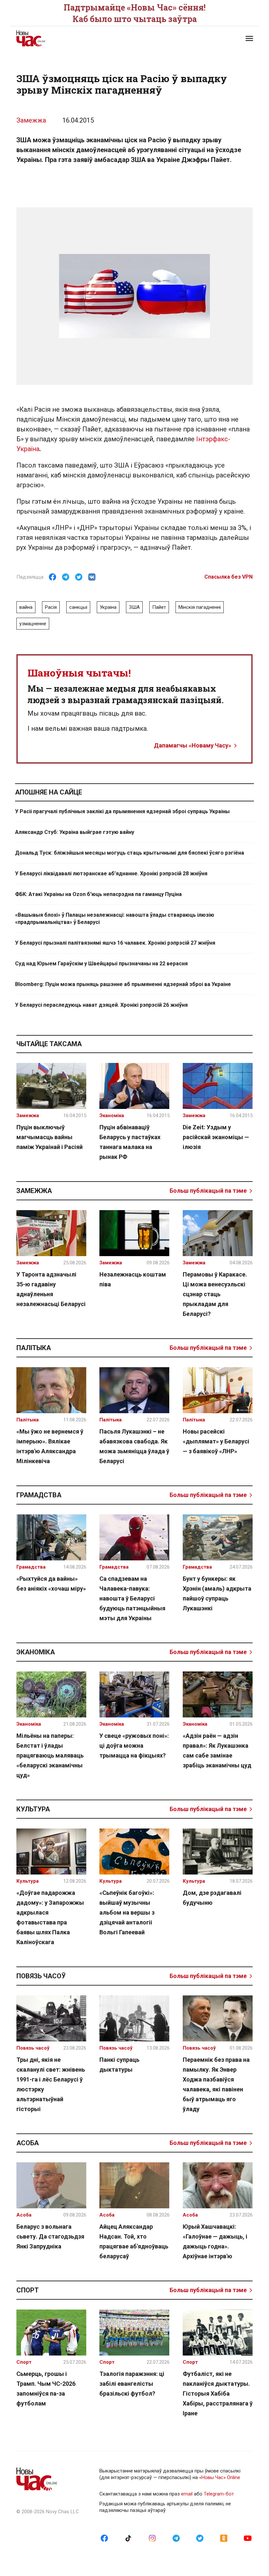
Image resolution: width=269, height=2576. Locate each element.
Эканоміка (36, 1652)
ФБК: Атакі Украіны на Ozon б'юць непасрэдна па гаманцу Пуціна (98, 894)
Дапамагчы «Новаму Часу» (193, 745)
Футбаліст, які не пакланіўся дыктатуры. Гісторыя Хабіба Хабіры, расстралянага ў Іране (218, 2393)
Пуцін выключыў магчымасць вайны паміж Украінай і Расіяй (50, 1137)
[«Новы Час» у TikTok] (128, 2538)
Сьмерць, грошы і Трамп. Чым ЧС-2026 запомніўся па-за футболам (46, 2389)
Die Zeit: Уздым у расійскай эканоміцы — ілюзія (216, 1137)
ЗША (134, 607)
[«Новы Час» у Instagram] (152, 2538)
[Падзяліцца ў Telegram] (66, 577)
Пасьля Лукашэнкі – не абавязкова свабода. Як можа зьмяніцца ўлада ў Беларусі (134, 1446)
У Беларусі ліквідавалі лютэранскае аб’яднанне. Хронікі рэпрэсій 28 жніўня (111, 874)
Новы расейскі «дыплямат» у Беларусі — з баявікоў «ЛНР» (216, 1441)
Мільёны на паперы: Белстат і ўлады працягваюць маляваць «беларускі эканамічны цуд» (50, 1755)
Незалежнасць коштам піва (133, 1279)
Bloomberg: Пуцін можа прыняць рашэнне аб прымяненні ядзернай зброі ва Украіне (123, 984)
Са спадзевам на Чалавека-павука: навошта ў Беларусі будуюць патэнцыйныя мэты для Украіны (132, 1598)
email (187, 2494)
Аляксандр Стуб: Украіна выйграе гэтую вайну (75, 832)
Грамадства (39, 1495)
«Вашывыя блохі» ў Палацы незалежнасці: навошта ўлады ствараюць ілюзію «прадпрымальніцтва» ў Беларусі (115, 919)
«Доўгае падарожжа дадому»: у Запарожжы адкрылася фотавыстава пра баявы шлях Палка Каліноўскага (50, 1917)
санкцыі (78, 607)
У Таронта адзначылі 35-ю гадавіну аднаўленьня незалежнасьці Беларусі (51, 1289)
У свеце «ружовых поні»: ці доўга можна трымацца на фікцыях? (134, 1746)
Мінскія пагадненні (200, 607)
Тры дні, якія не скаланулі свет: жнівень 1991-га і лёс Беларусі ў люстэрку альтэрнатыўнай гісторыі (51, 2084)
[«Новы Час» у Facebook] (104, 2538)
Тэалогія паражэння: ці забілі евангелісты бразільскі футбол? (132, 2384)
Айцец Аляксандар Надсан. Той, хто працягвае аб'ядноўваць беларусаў (134, 2241)
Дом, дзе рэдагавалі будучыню (212, 1898)
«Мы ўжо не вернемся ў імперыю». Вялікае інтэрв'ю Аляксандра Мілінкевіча (50, 1446)
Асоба (28, 2143)
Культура (33, 1809)
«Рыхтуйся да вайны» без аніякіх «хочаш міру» (51, 1584)
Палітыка (34, 1348)
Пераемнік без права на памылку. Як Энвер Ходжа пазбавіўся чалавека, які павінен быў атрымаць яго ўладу (216, 2084)
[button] (249, 38)
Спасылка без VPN (228, 577)
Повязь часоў (41, 1976)
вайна (26, 607)
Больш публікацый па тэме (208, 1191)
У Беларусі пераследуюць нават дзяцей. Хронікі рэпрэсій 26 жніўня (101, 1005)
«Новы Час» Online (220, 2477)
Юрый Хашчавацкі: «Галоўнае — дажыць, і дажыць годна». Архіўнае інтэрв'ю (215, 2241)
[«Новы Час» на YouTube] (248, 2538)
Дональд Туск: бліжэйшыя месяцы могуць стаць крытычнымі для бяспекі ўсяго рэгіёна (130, 853)
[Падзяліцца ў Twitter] (79, 577)
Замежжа (31, 120)
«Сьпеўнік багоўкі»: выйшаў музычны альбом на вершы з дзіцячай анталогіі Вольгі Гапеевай (127, 1912)
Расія (51, 607)
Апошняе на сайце (49, 792)
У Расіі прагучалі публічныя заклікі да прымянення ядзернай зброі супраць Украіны (122, 811)
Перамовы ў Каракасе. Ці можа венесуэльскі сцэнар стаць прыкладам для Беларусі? (215, 1294)
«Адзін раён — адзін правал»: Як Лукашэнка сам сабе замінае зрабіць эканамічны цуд (217, 1750)
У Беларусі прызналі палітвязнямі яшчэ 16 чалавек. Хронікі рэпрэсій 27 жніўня (115, 943)
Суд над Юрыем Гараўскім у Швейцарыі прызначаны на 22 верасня (101, 964)
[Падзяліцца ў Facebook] (52, 577)
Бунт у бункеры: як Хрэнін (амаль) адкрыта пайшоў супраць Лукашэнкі (217, 1593)
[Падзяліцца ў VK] (92, 577)
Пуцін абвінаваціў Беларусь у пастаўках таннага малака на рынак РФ (130, 1142)
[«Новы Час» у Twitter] (200, 2538)
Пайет (159, 607)
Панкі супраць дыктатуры (119, 2065)
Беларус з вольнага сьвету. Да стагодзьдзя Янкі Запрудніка (50, 2236)
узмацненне (33, 624)
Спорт (28, 2290)
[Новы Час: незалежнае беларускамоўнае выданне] (72, 38)
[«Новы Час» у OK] (224, 2538)
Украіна (108, 607)
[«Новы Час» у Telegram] (176, 2538)
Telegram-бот (219, 2494)
